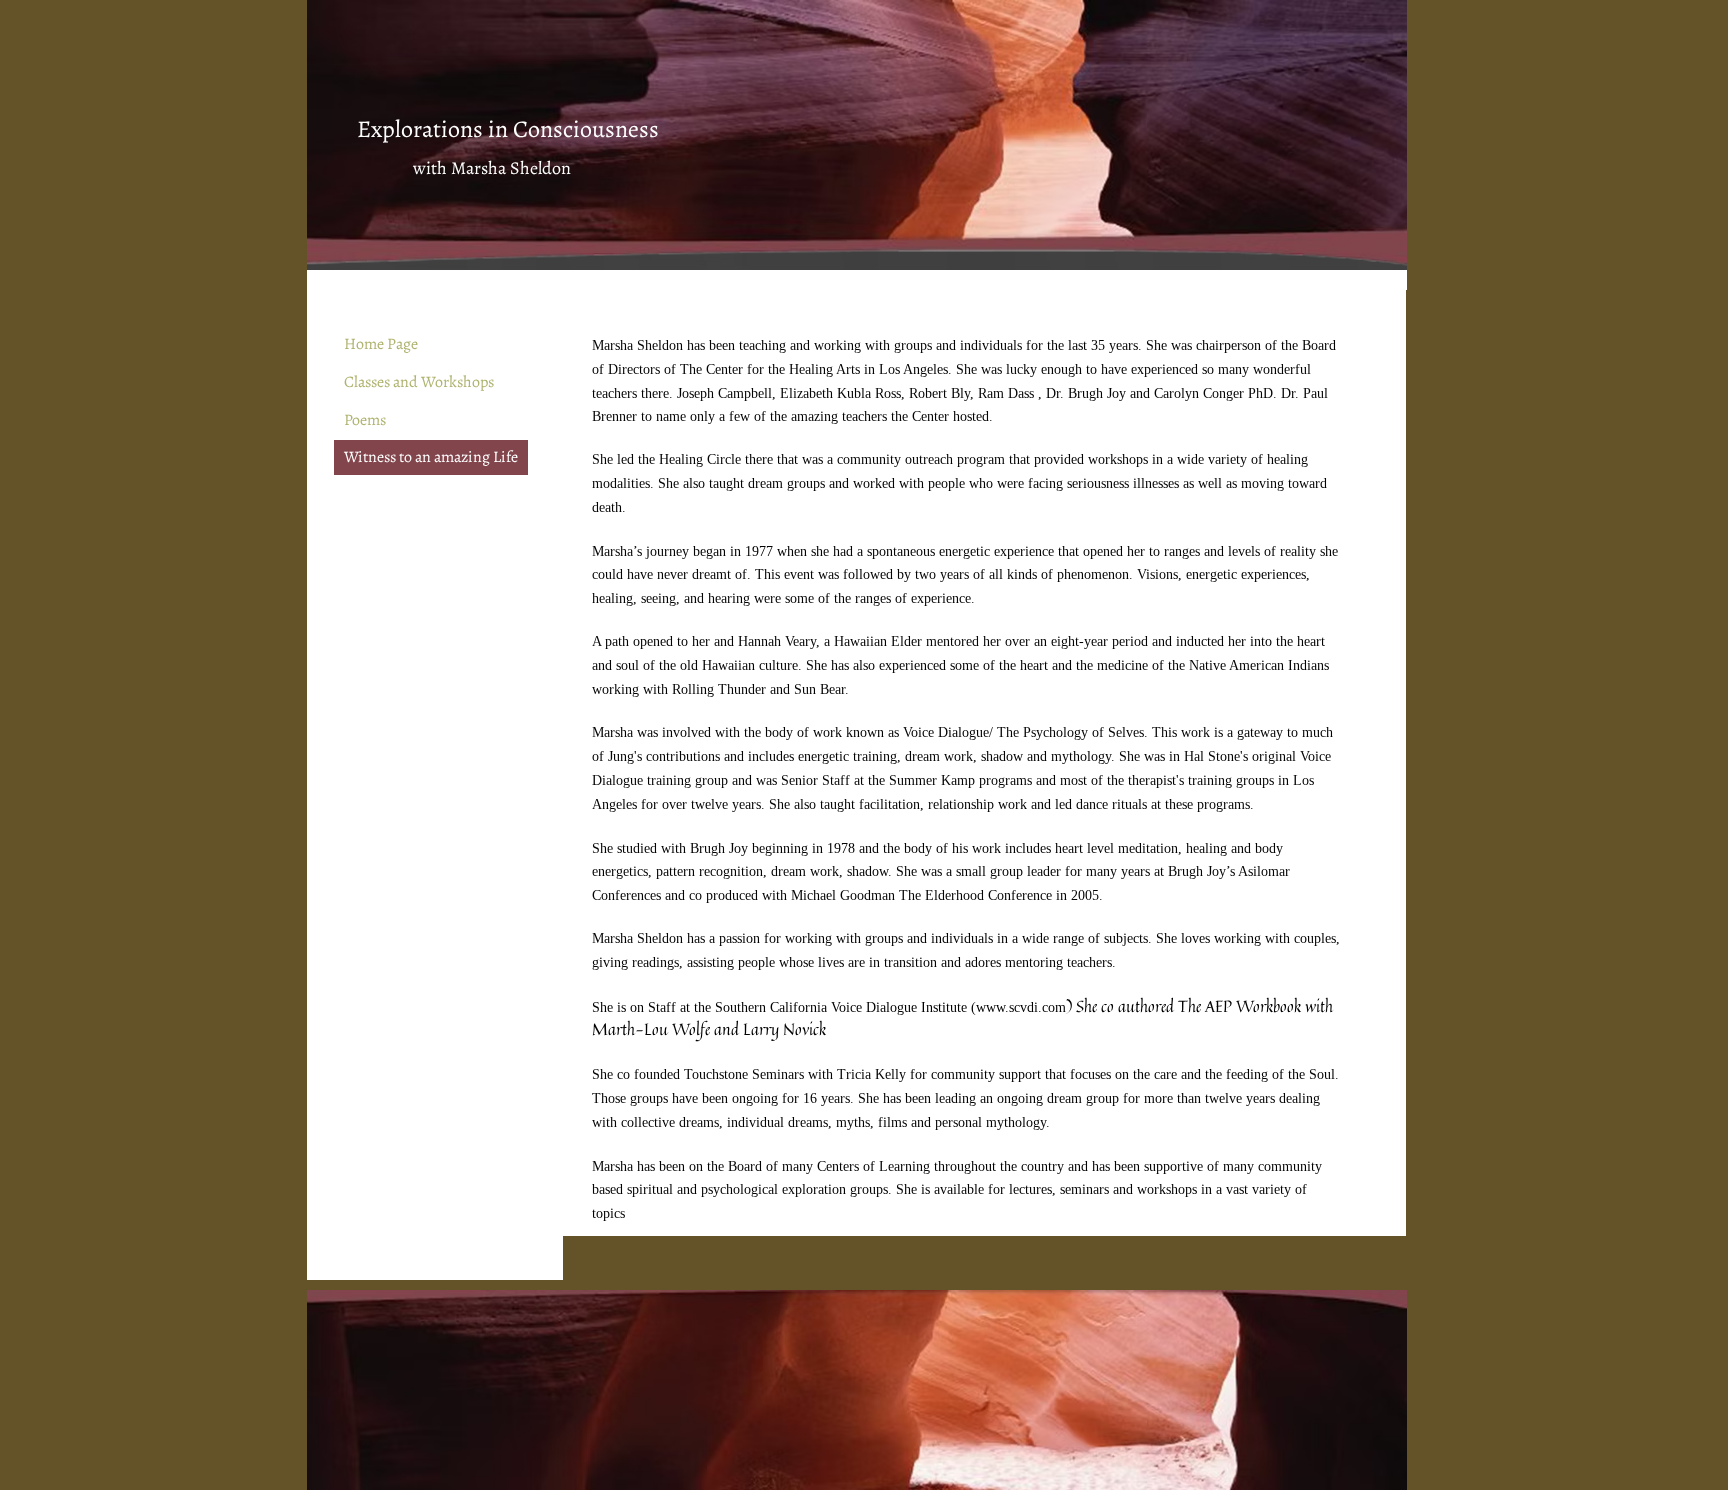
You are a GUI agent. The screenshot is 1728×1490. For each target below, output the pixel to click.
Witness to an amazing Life (431, 457)
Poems (365, 420)
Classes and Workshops (419, 382)
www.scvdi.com (1021, 1007)
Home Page (381, 344)
